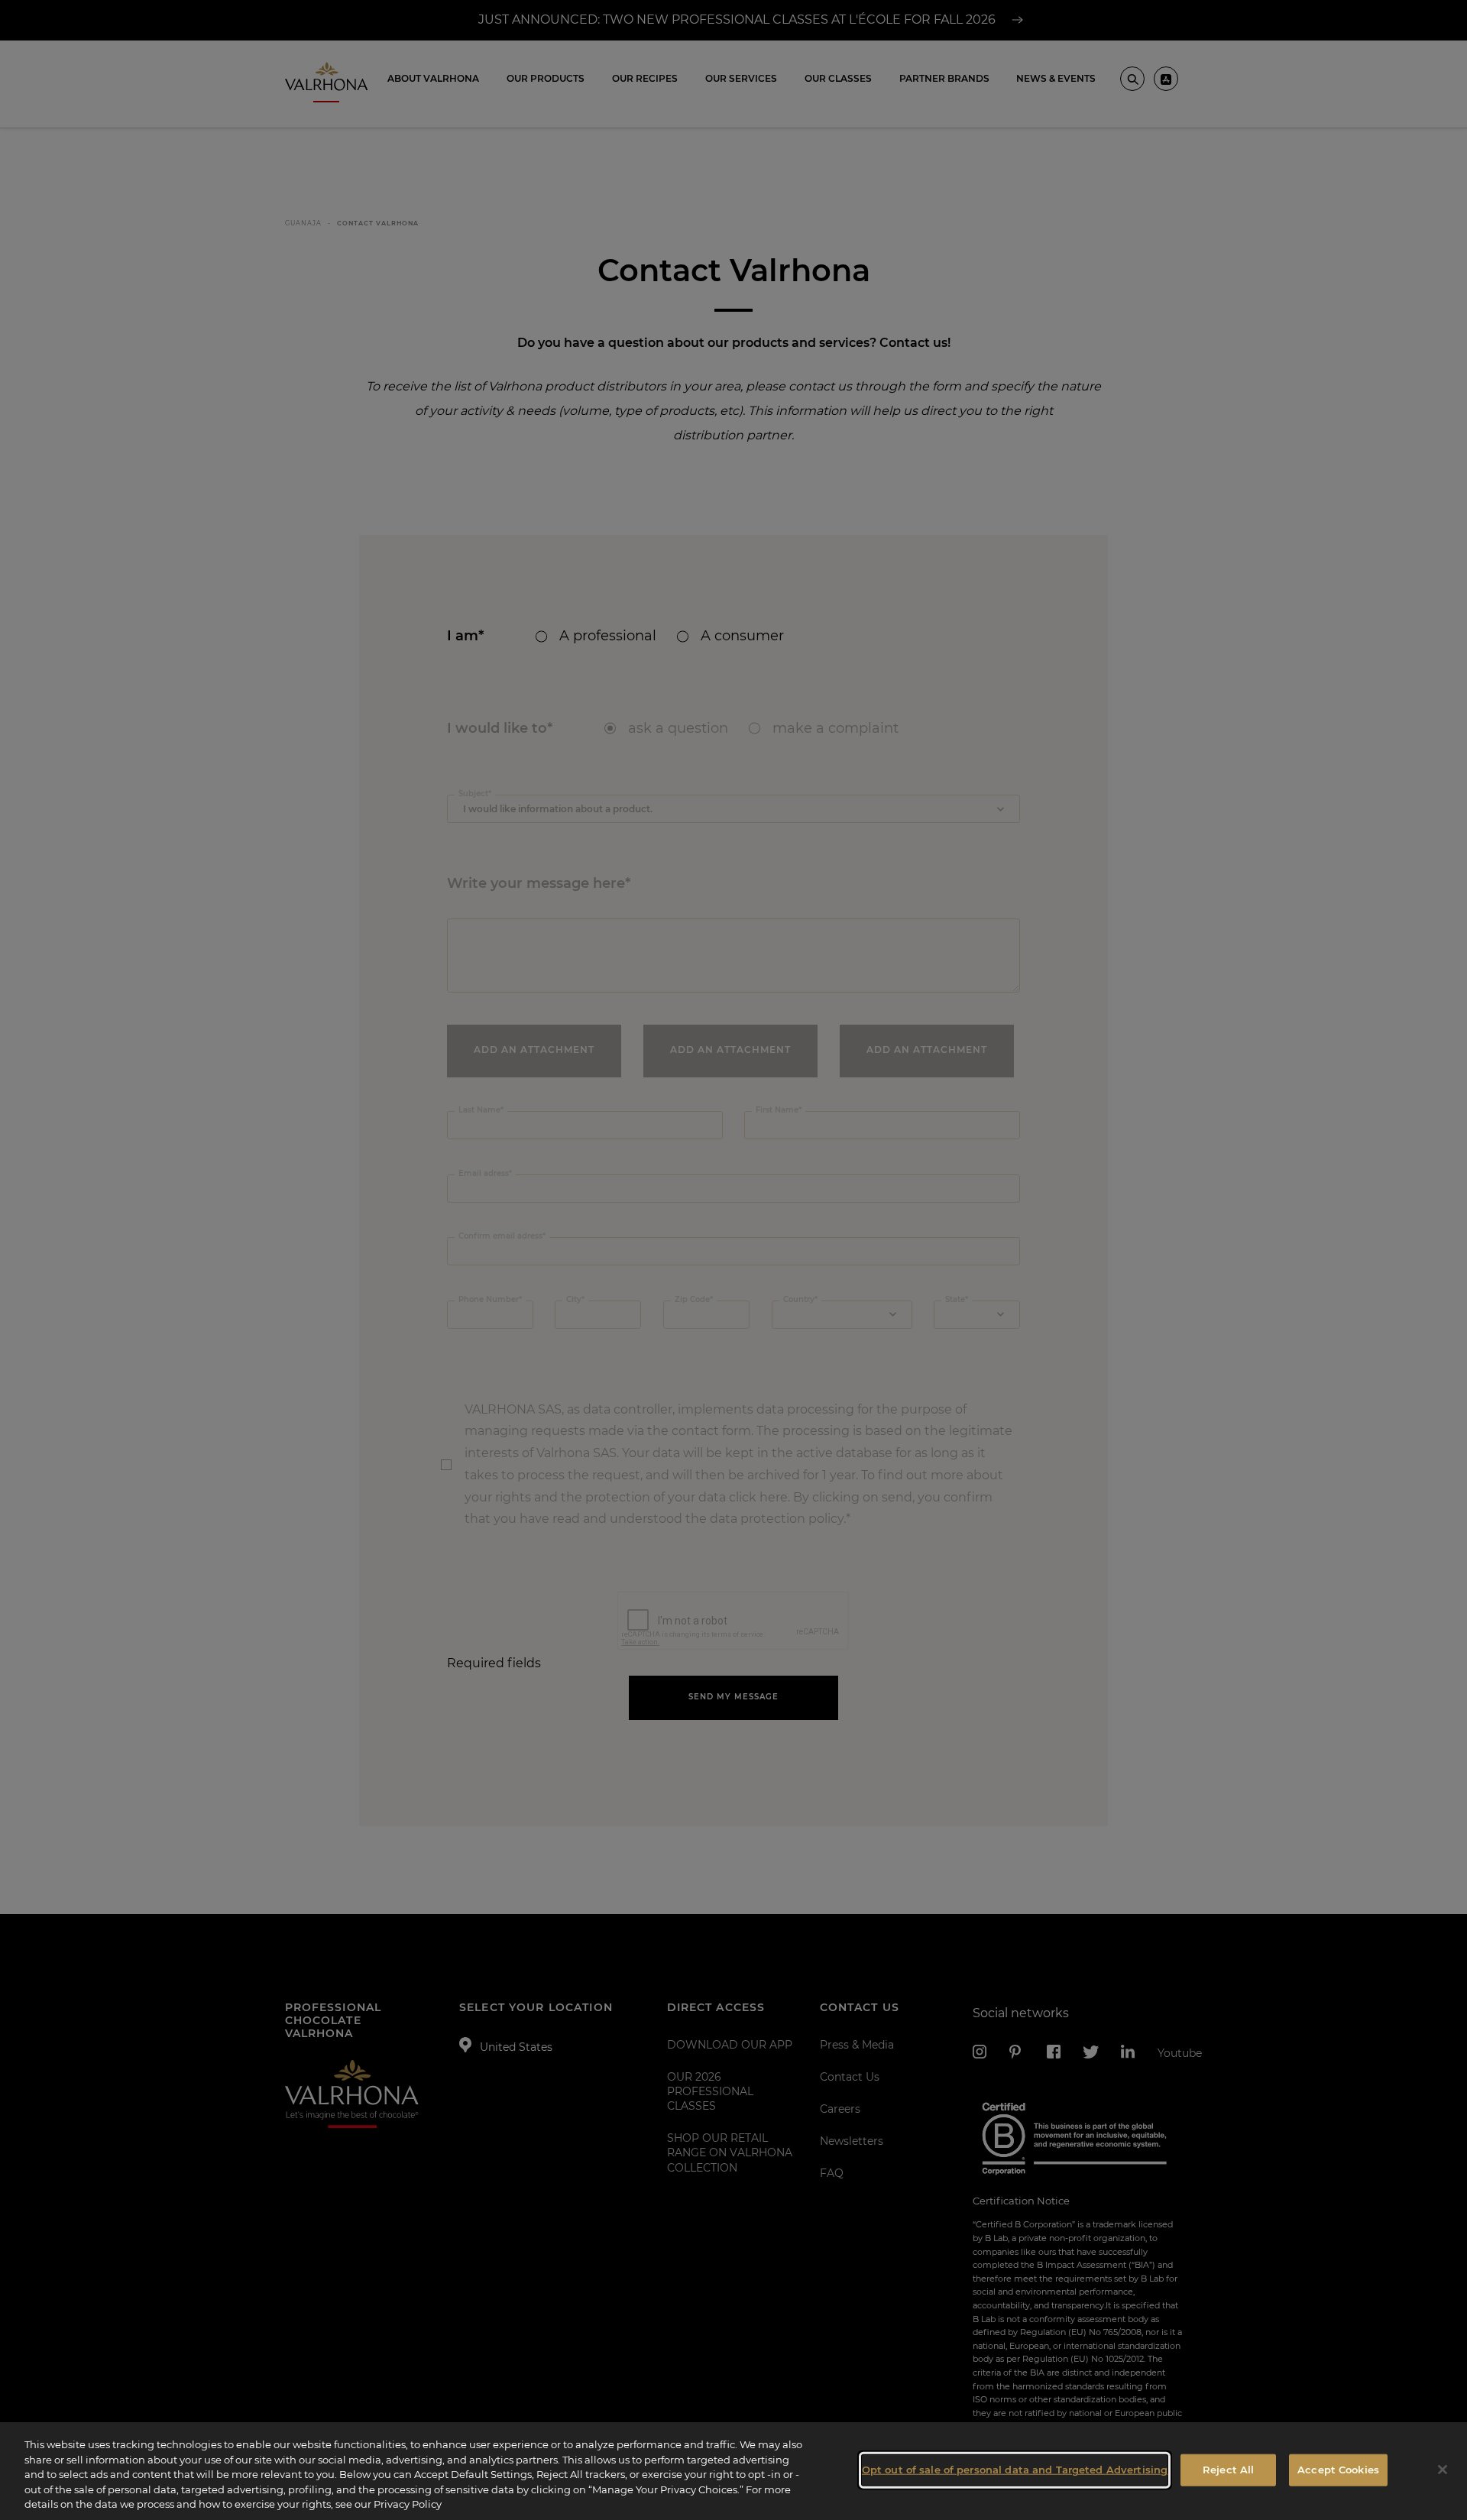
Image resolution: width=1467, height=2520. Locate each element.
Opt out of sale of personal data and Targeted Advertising (1015, 2470)
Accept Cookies (1338, 2470)
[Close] (1443, 2470)
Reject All (1228, 2470)
